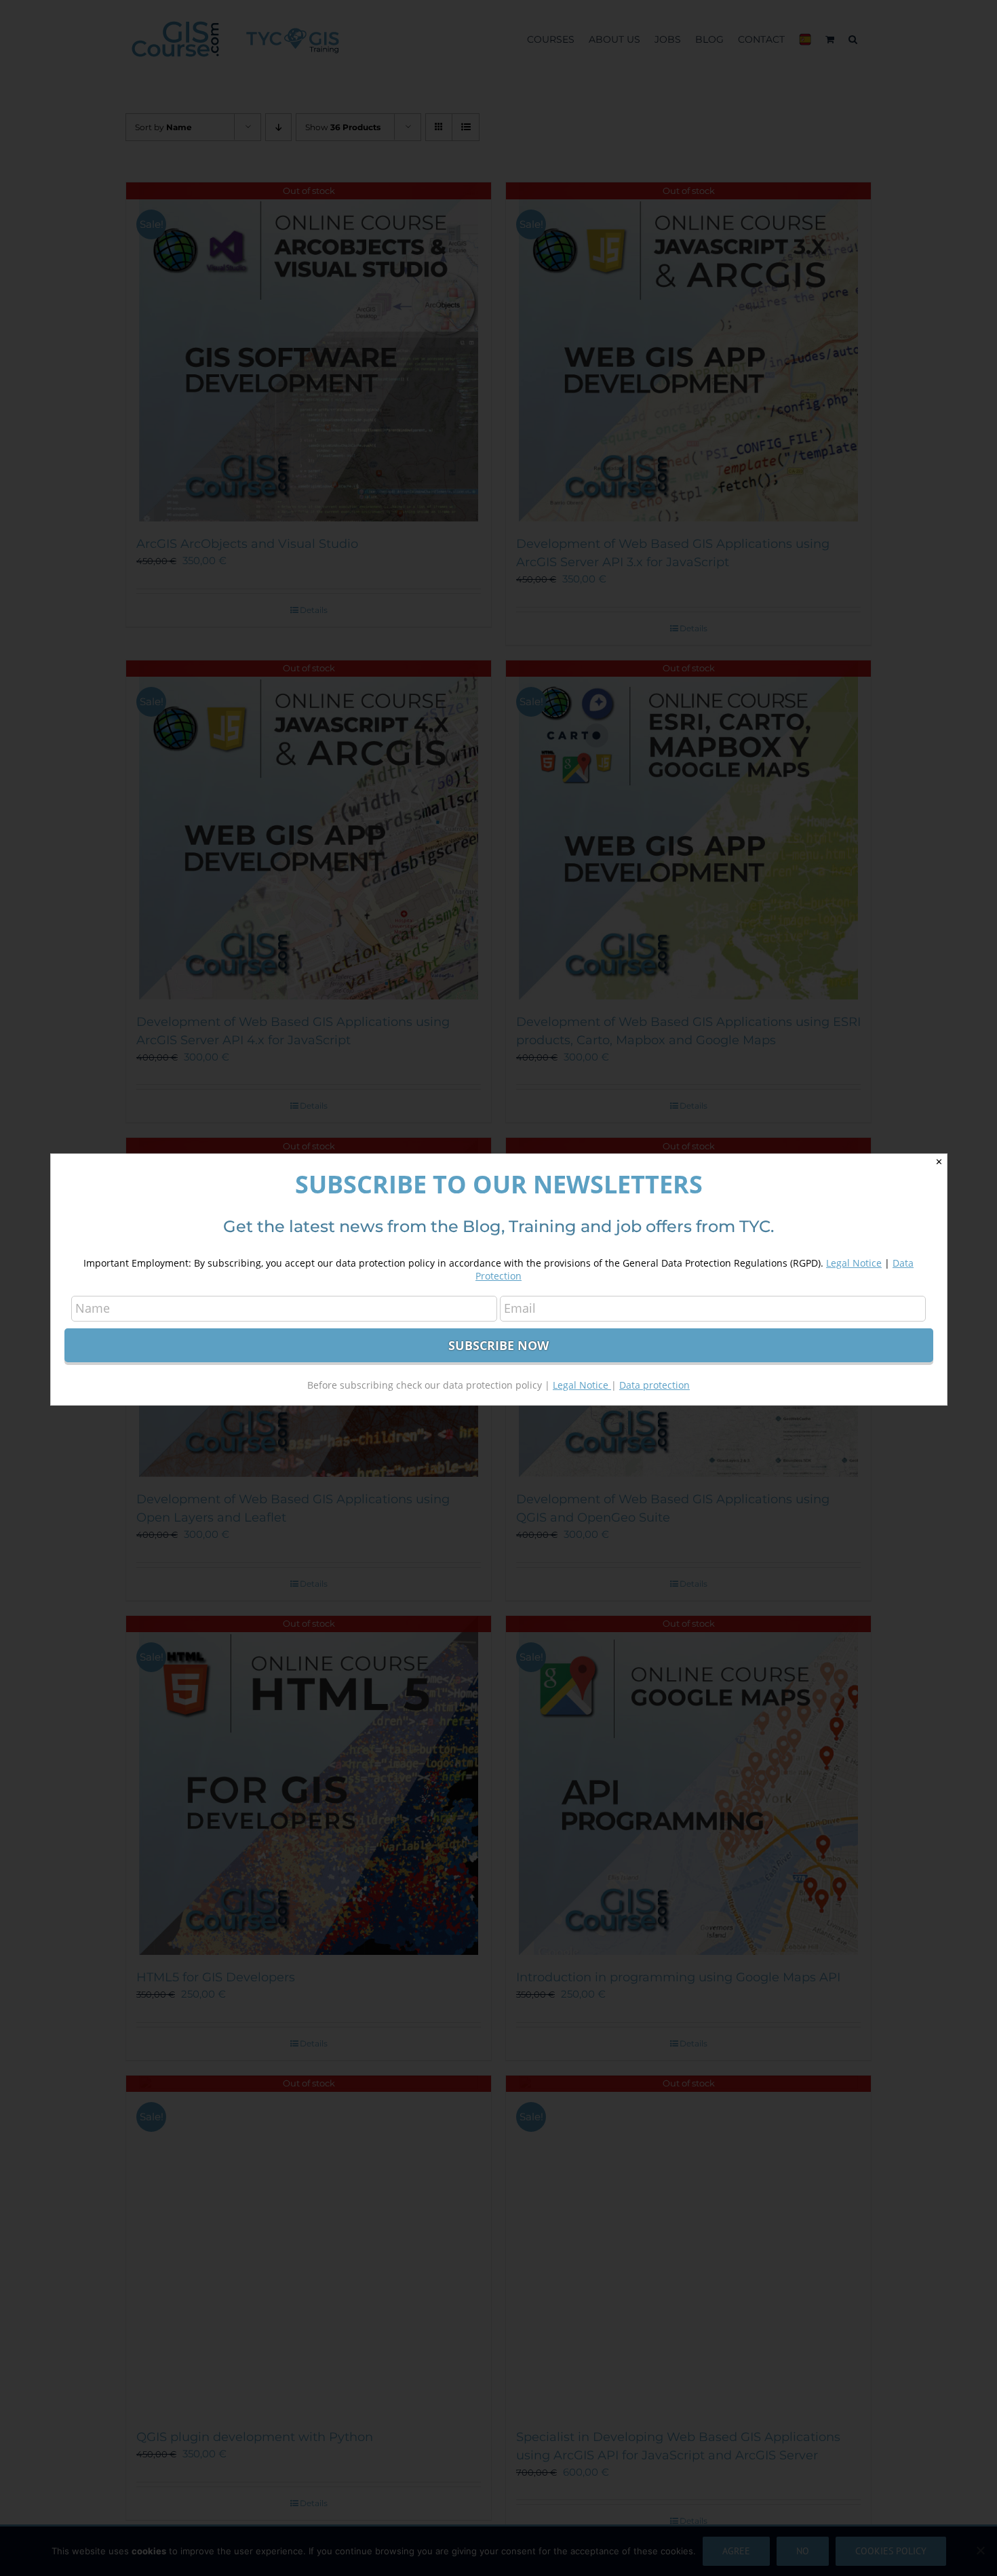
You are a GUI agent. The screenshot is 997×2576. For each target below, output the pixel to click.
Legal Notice (854, 1263)
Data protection (654, 1385)
